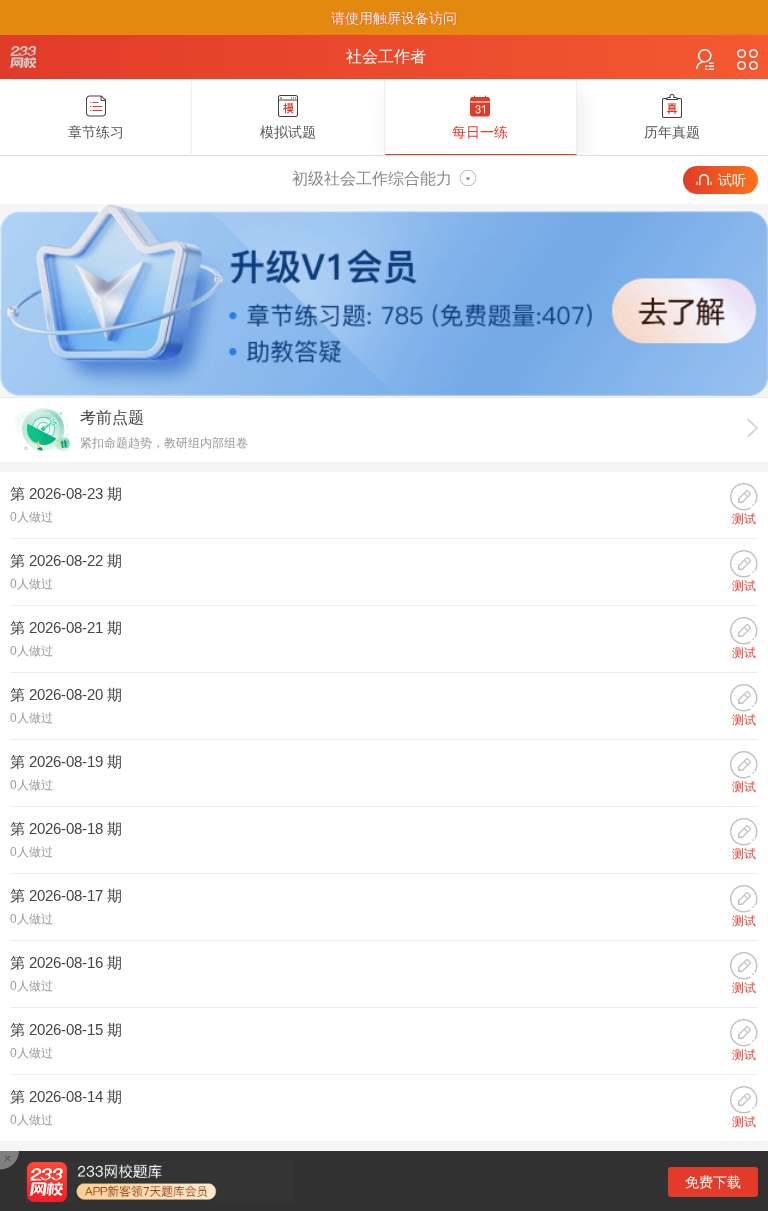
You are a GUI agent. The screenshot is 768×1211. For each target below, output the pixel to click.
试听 (732, 180)
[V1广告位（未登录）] (384, 393)
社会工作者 (386, 56)
